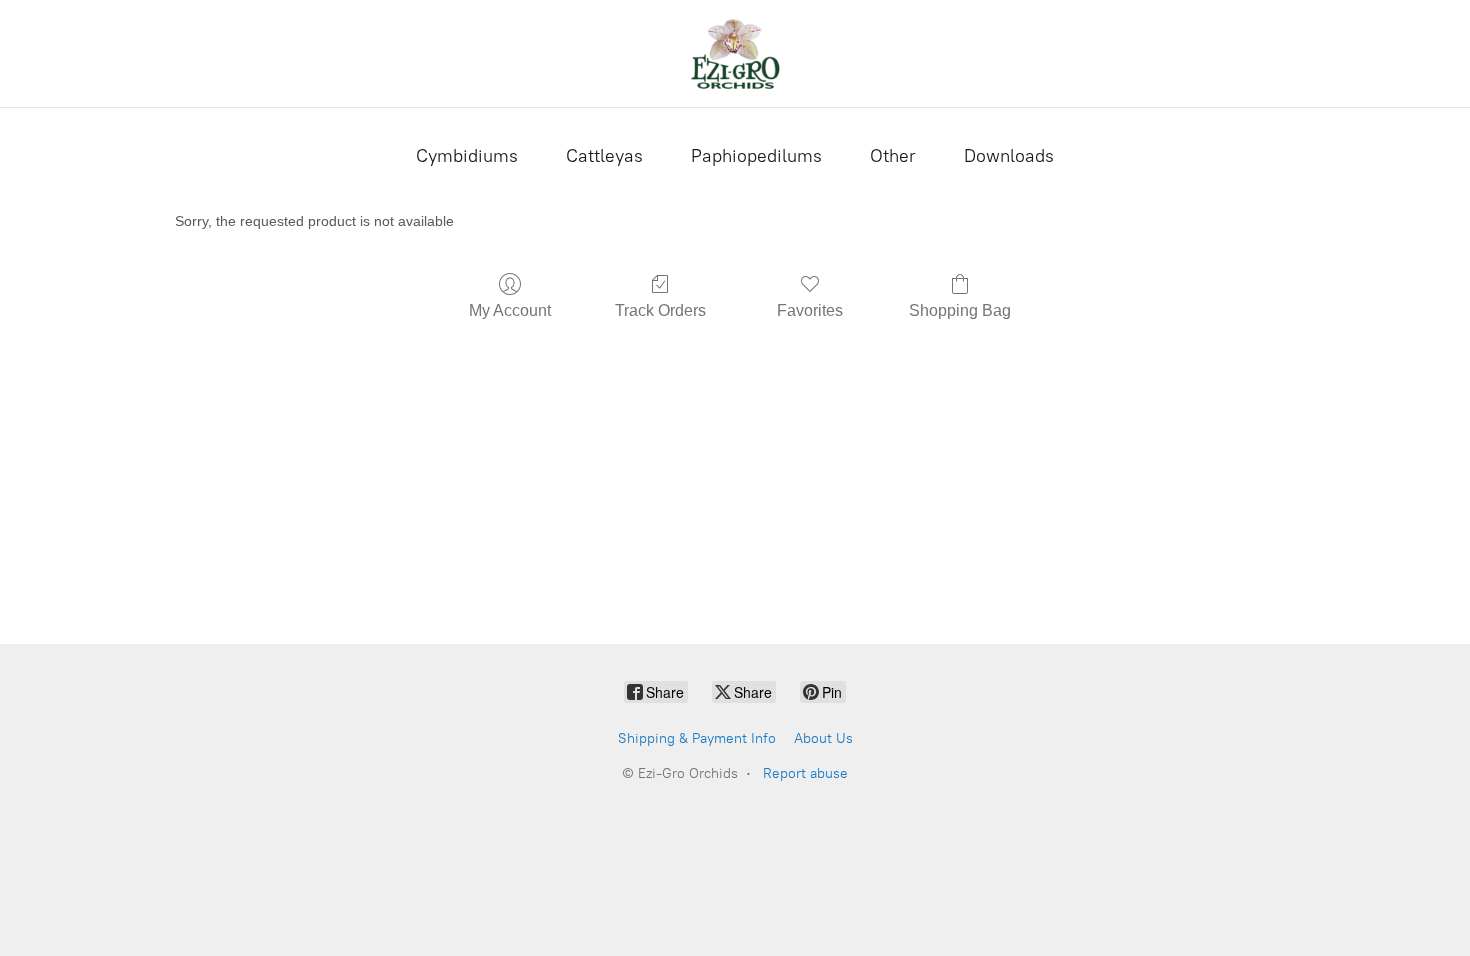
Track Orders (660, 310)
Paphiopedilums (756, 156)
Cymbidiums (467, 156)
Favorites (810, 310)
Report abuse (805, 773)
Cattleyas (604, 156)
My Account (510, 310)
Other (893, 156)
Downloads (1009, 156)
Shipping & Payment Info (697, 738)
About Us (823, 738)
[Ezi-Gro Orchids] (735, 53)
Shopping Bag (960, 310)
